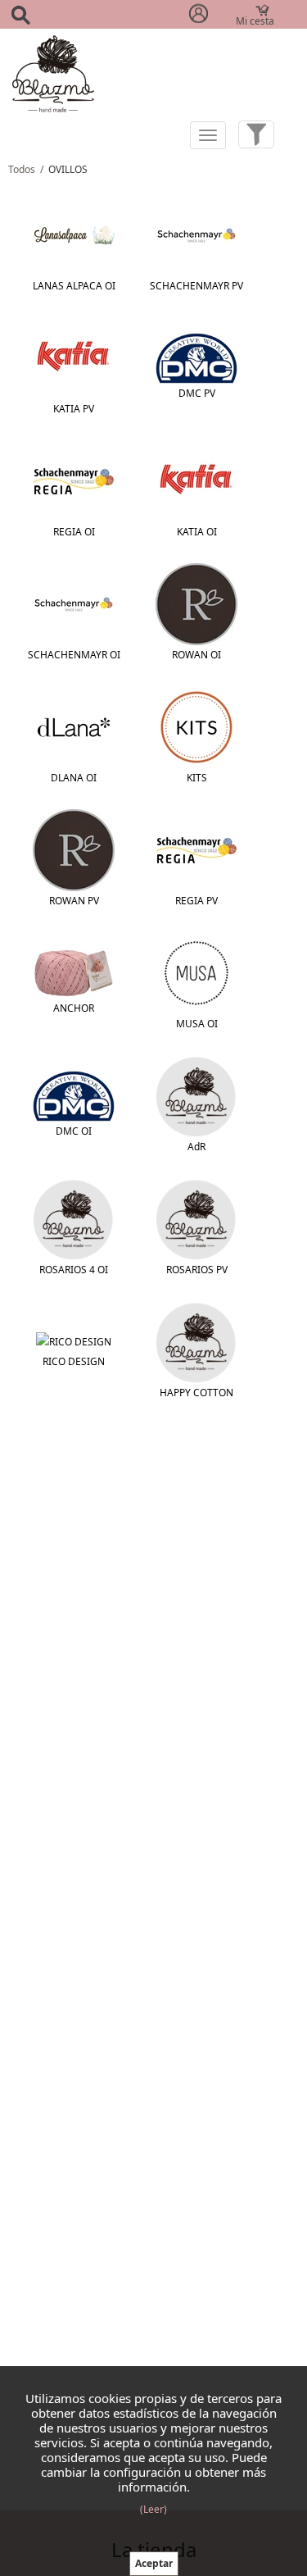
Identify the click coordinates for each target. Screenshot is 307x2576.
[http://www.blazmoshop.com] (53, 73)
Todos (22, 169)
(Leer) (153, 2509)
